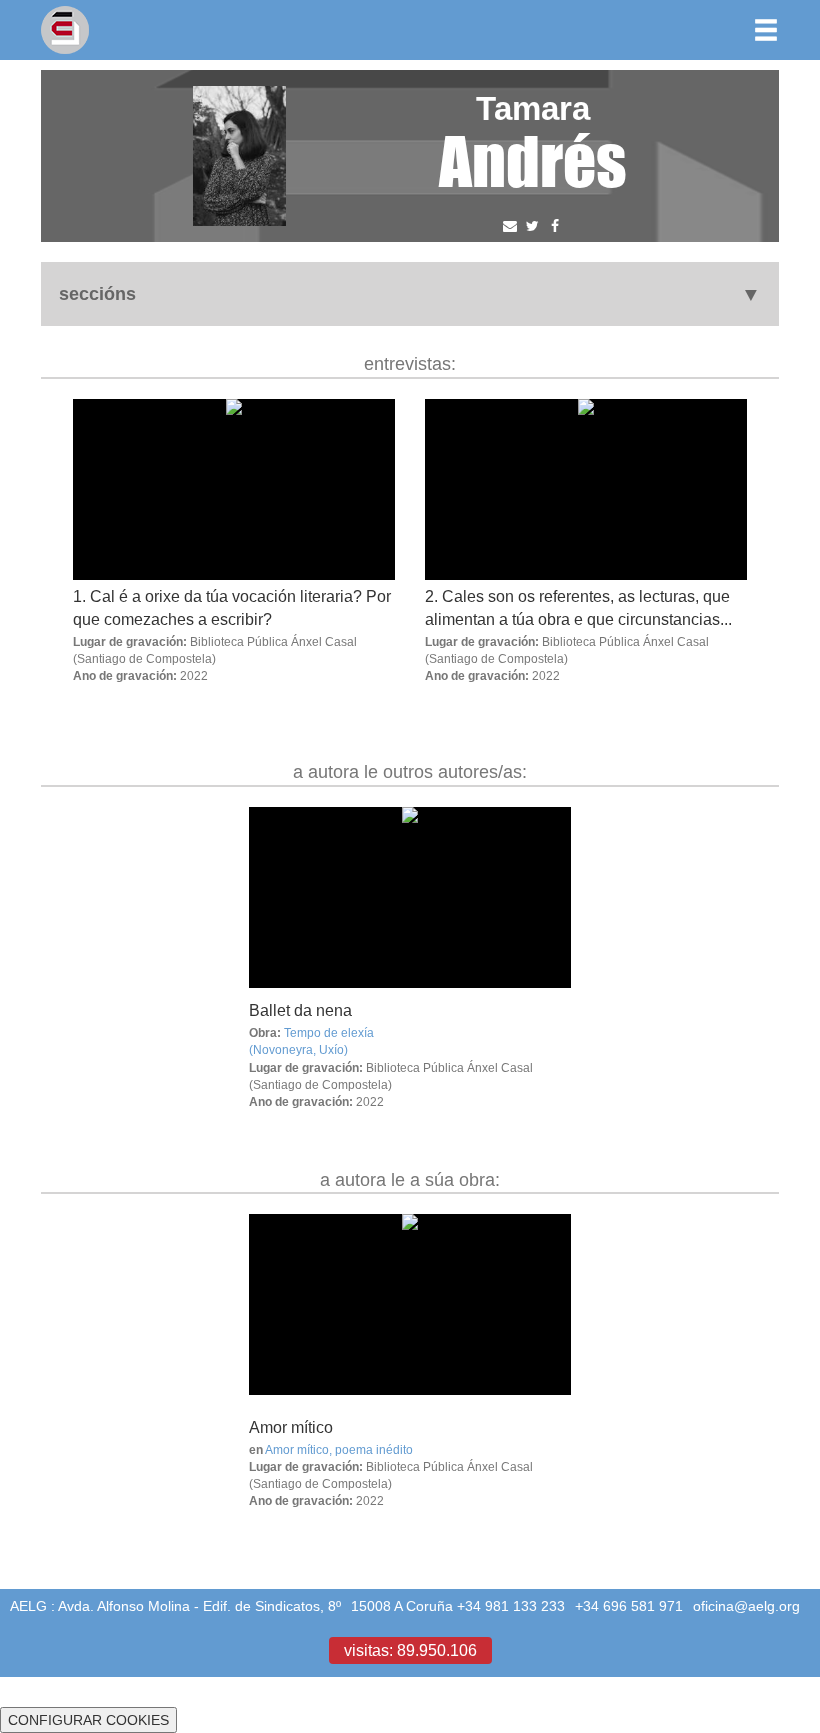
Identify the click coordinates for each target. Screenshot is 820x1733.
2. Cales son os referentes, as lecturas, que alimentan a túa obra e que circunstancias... (578, 607)
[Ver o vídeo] (410, 897)
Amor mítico (291, 1427)
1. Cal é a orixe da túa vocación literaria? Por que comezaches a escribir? (232, 607)
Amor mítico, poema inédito (339, 1449)
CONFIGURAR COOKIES (88, 1720)
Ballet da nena (300, 1010)
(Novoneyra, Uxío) (298, 1049)
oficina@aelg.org (746, 1606)
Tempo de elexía (329, 1032)
